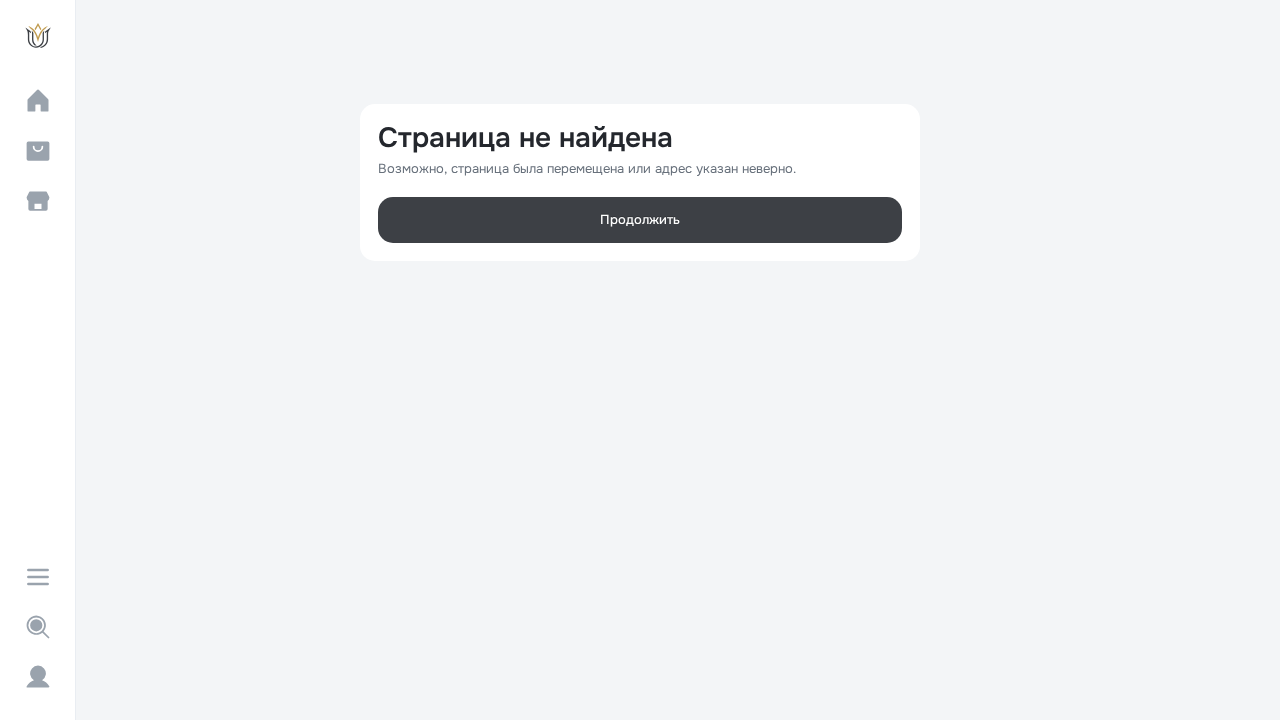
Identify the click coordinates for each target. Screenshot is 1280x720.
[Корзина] (38, 151)
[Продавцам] (38, 201)
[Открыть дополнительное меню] (38, 577)
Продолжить (640, 219)
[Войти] (38, 677)
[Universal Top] (38, 36)
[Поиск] (38, 627)
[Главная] (38, 101)
